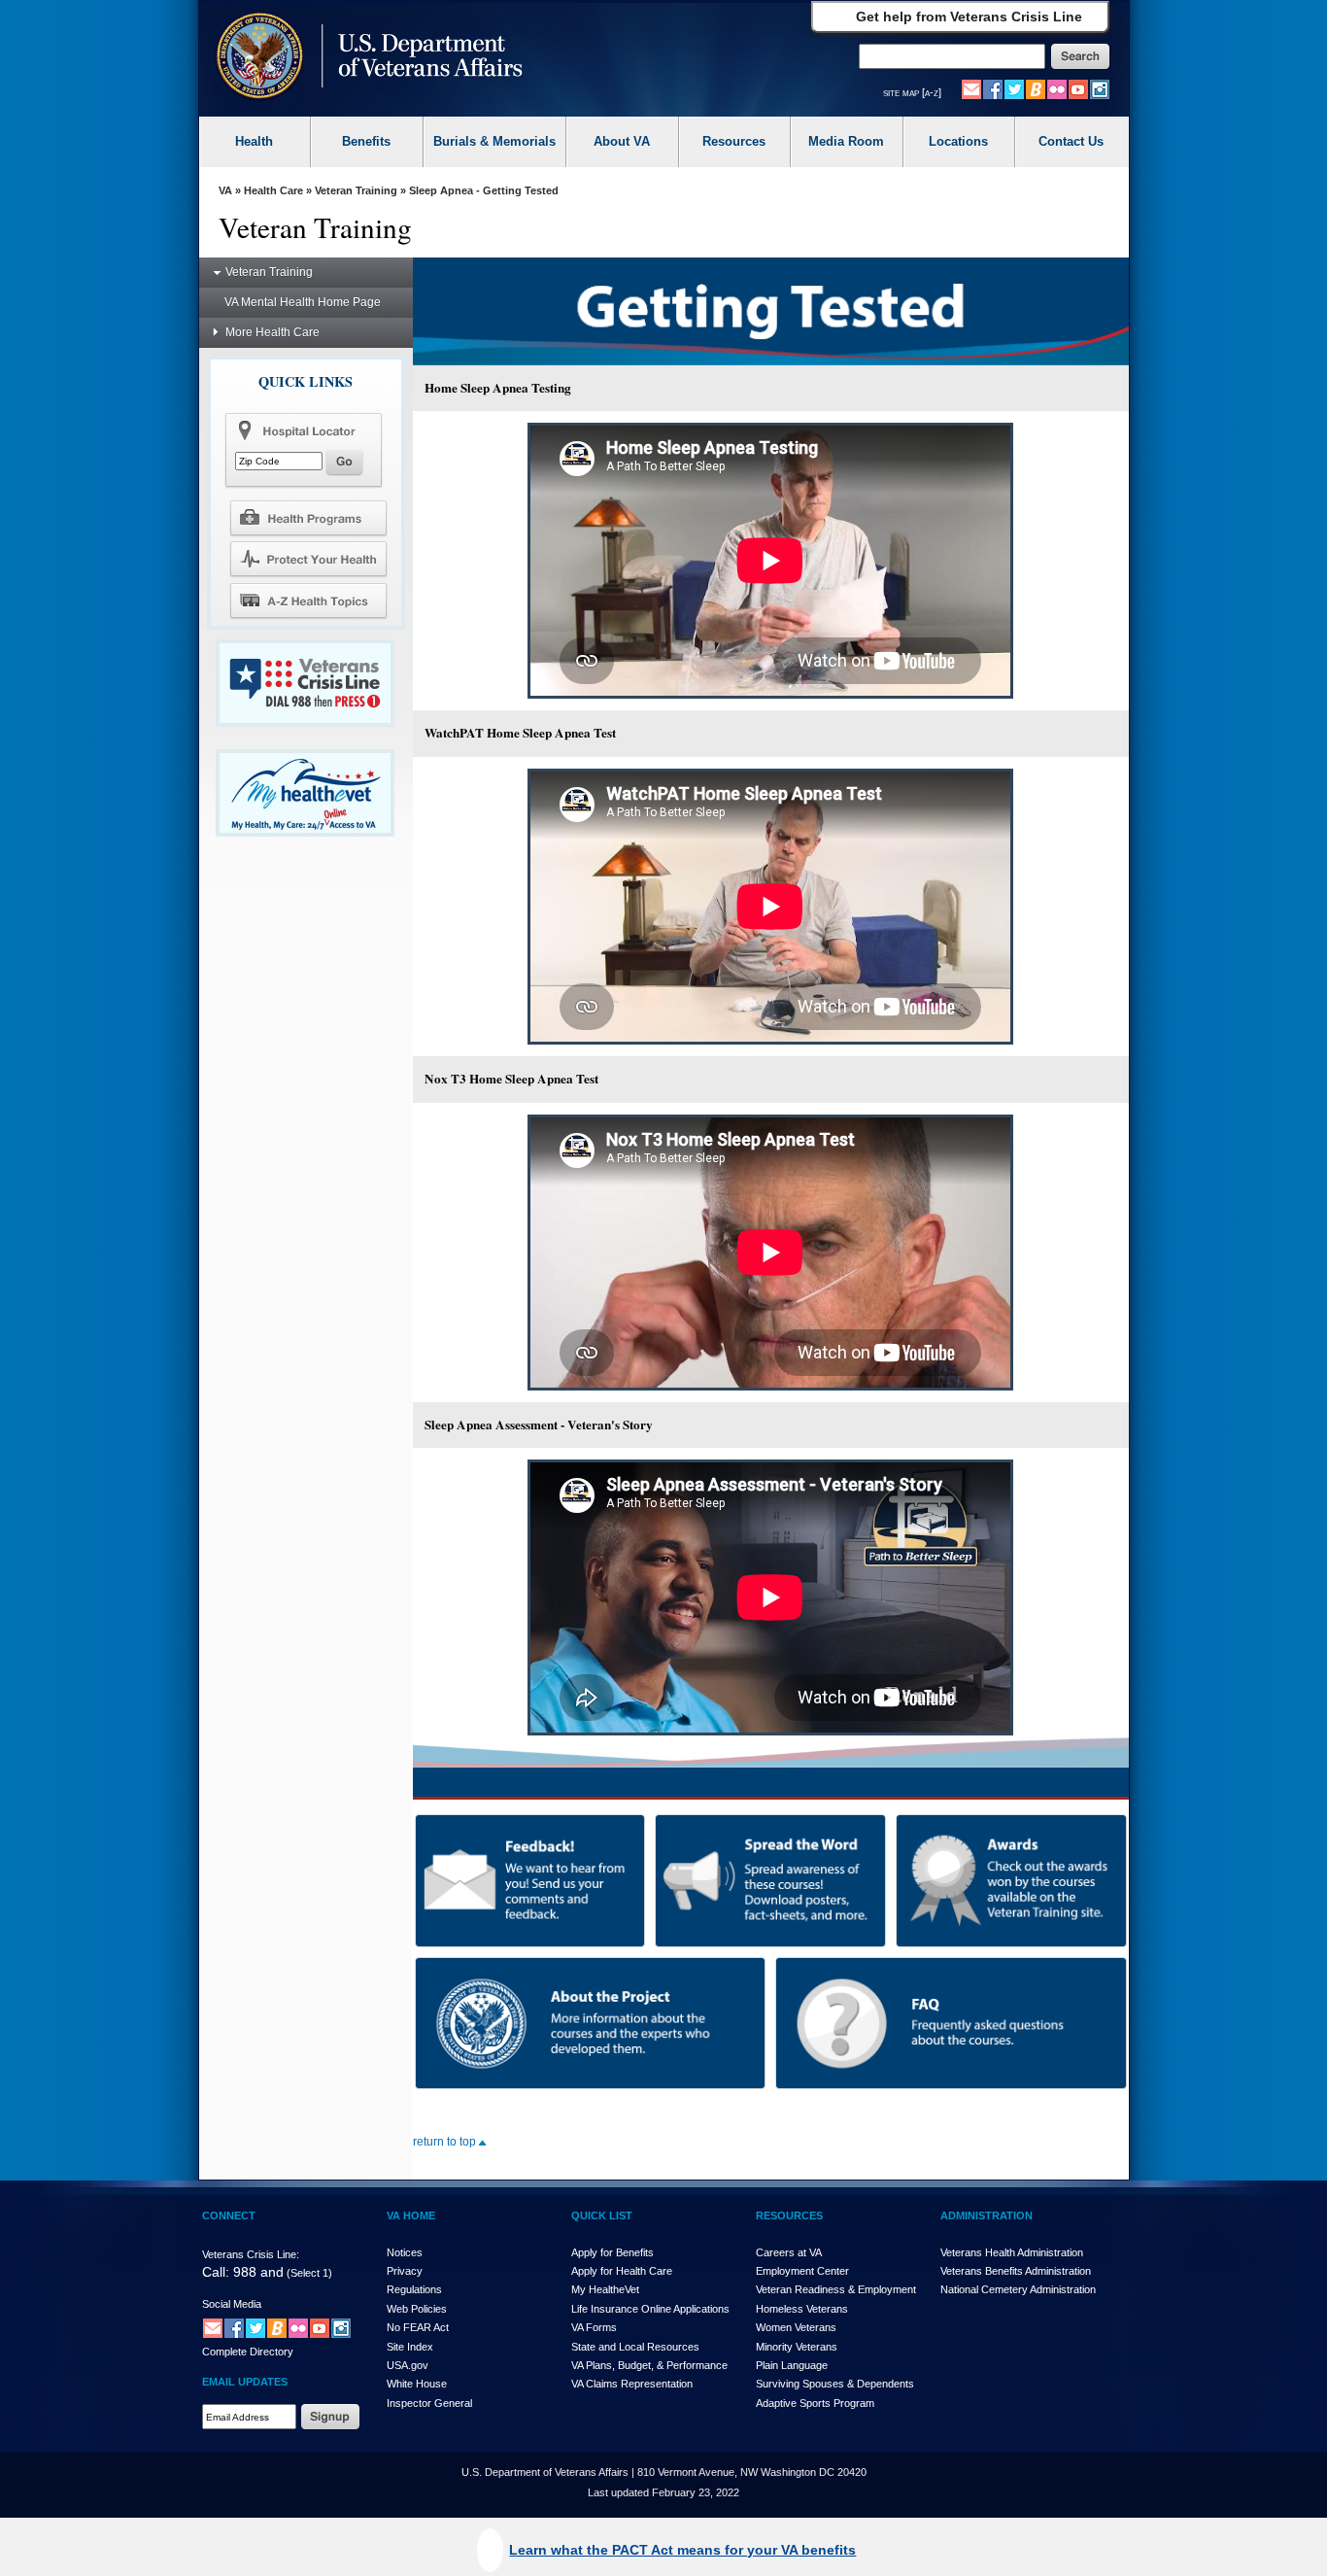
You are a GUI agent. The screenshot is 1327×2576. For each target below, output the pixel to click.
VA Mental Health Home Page (303, 302)
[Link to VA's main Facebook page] (993, 88)
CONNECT (229, 2215)
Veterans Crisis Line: (251, 2254)
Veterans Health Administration (1012, 2252)
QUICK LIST (602, 2215)
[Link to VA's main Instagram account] (1100, 88)
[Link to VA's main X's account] (255, 2327)
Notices (405, 2252)
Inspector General (429, 2403)
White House (417, 2384)
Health (254, 141)
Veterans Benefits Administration (1016, 2271)
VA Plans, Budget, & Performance (649, 2365)
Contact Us (1071, 141)
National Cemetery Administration (1018, 2289)
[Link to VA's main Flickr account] (1057, 88)
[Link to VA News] (1036, 88)
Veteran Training (356, 190)
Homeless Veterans (802, 2309)
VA (225, 190)
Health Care (273, 190)
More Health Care (272, 332)
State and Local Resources (635, 2347)
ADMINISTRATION (987, 2215)
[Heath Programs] (308, 517)
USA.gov (408, 2365)
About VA (622, 141)
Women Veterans (796, 2327)
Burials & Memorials (494, 141)
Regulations (414, 2289)
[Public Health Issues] (308, 559)
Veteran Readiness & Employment (836, 2289)
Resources (734, 141)
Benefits (366, 141)
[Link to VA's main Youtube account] (1078, 88)
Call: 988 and (243, 2272)
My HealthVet (605, 2289)
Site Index (410, 2347)
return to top (446, 2142)
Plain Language (792, 2365)
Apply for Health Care (622, 2271)
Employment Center (802, 2271)
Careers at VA (789, 2252)
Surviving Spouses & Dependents (835, 2384)
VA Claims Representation (632, 2384)
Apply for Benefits (612, 2252)
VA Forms (594, 2327)
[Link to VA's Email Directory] (971, 88)
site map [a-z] (912, 92)
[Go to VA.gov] (365, 58)
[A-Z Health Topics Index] (308, 601)
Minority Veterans (797, 2347)
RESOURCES (789, 2215)
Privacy (405, 2271)
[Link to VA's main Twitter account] (1014, 88)
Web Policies (417, 2309)
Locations (958, 141)
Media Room (846, 141)
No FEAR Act (418, 2327)
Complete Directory (248, 2352)
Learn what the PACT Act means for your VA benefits (682, 2550)
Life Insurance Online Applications (650, 2309)
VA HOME (411, 2215)
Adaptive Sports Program (815, 2403)
